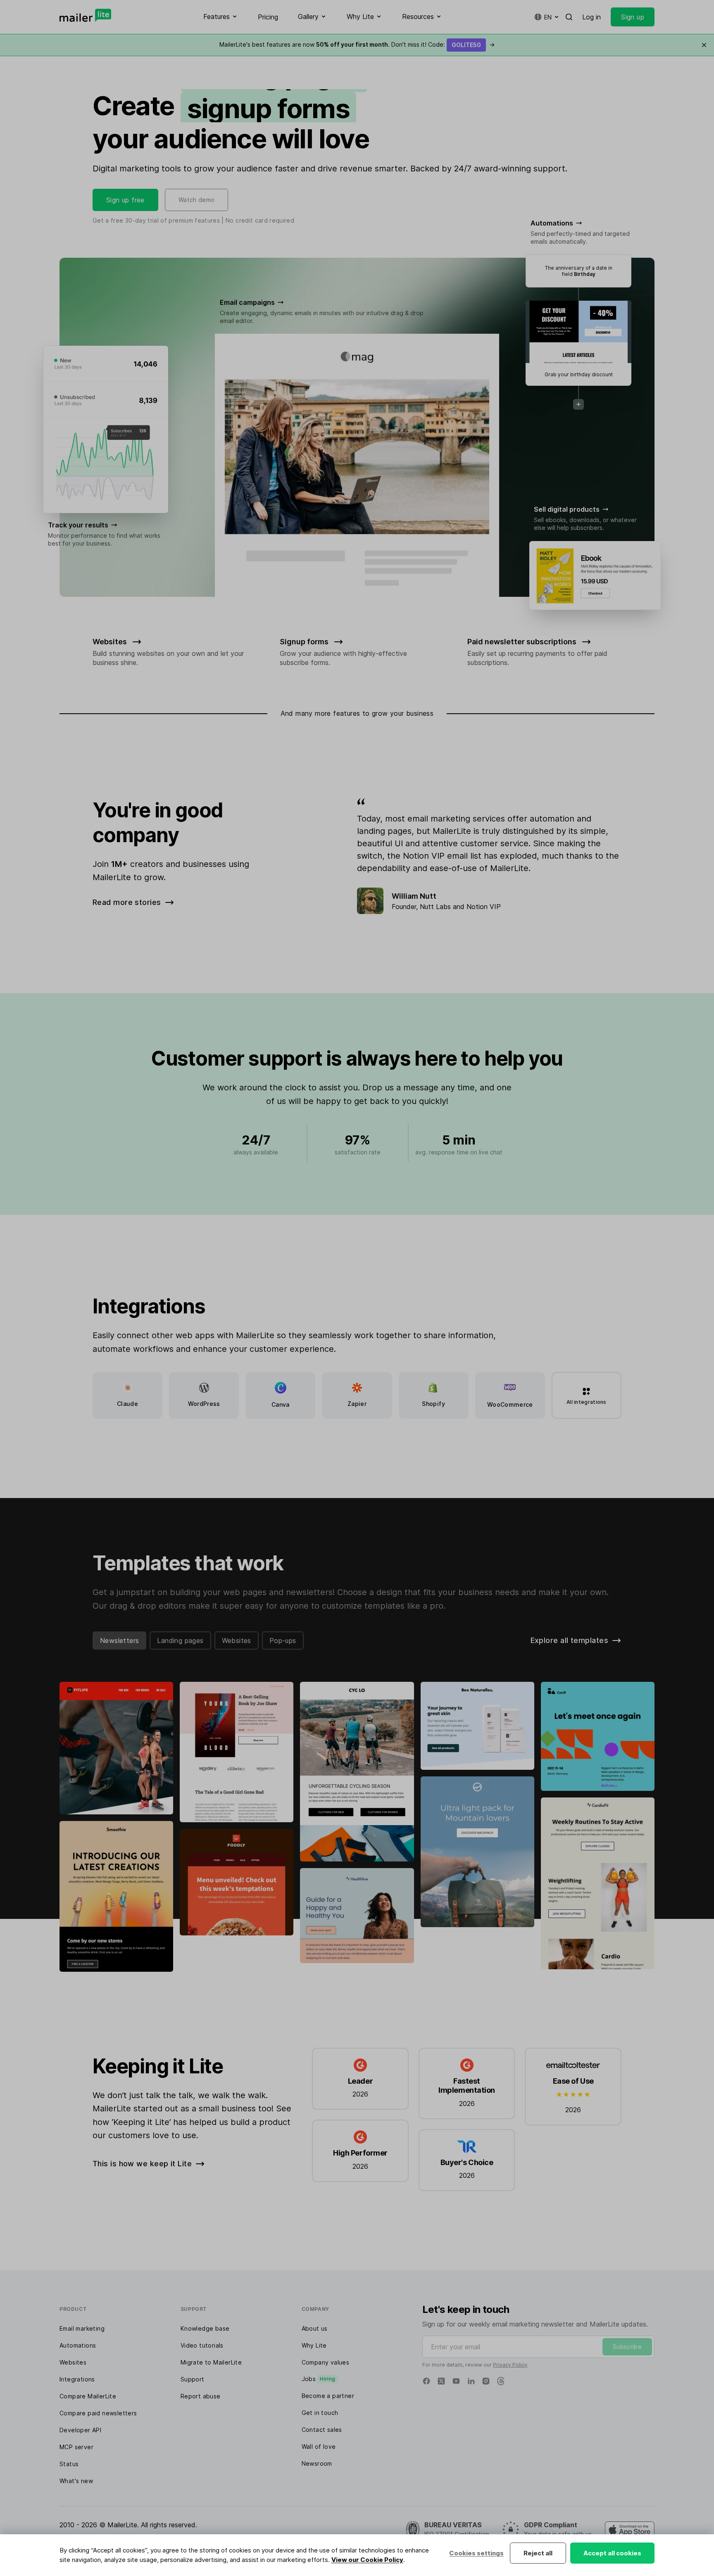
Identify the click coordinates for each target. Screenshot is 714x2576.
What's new (76, 2481)
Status (69, 2464)
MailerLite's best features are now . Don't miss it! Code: (357, 44)
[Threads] (501, 2381)
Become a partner (328, 2396)
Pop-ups (283, 1641)
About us (315, 2328)
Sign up (633, 17)
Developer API (80, 2430)
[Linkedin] (471, 2381)
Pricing (268, 17)
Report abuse (201, 2396)
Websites (237, 1641)
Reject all (538, 2553)
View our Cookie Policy (367, 2560)
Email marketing (82, 2328)
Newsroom (317, 2463)
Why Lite (314, 2345)
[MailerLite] (85, 15)
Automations (78, 2345)
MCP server (76, 2447)
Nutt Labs (435, 907)
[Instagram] (486, 2381)
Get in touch (320, 2413)
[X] (441, 2381)
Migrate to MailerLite (211, 2362)
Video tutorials (202, 2345)
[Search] (569, 17)
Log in (591, 17)
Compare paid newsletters (98, 2413)
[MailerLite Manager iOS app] (630, 2530)
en (548, 17)
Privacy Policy (510, 2365)
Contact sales (322, 2430)
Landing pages (180, 1641)
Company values (326, 2362)
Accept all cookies (612, 2553)
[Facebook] (426, 2381)
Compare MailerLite (88, 2396)
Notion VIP (484, 907)
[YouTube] (456, 2381)
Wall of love (319, 2447)
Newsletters (119, 1641)
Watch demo (197, 200)
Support (193, 2379)
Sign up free (125, 200)
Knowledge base (205, 2328)
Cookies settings (476, 2553)
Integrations (77, 2379)
